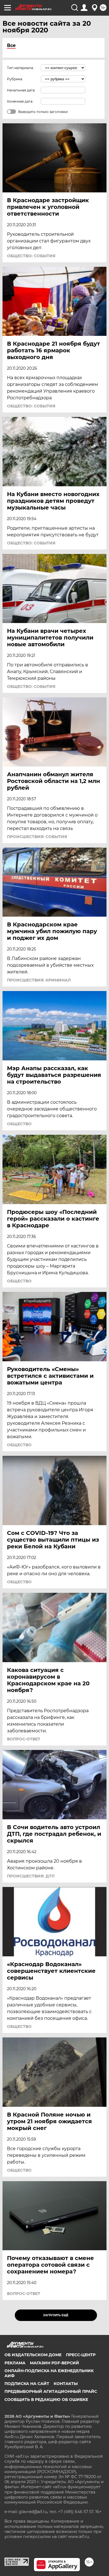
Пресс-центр (81, 2355)
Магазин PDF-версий (54, 2363)
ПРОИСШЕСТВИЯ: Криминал (39, 980)
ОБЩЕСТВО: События (31, 256)
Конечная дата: (20, 101)
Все (11, 45)
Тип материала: (20, 68)
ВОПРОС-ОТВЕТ (24, 1739)
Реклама (15, 2363)
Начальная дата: (21, 90)
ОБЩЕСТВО (19, 1124)
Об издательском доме (33, 2355)
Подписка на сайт (27, 2384)
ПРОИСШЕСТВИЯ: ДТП (31, 1876)
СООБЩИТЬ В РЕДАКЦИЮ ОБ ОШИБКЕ (46, 2400)
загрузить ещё (56, 2315)
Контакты (66, 2384)
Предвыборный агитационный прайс (51, 2391)
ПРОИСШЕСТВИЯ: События (37, 837)
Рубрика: (15, 79)
